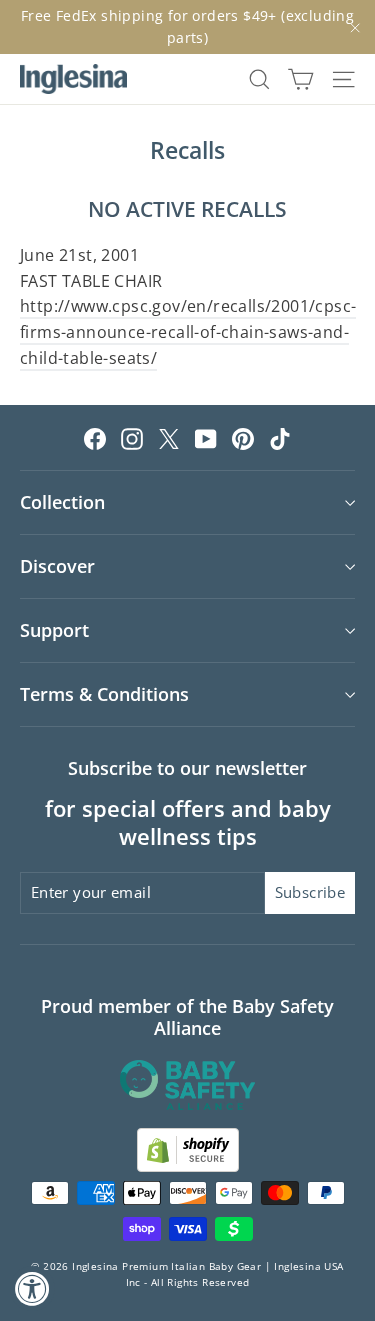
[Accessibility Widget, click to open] (32, 1288)
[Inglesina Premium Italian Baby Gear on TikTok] (280, 438)
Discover (57, 566)
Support (54, 630)
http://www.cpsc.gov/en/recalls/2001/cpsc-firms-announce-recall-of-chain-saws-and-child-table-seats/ (188, 331)
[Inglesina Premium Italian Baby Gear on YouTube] (206, 438)
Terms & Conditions (104, 694)
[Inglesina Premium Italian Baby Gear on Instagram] (132, 438)
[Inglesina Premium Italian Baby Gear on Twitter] (169, 438)
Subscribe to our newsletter (187, 768)
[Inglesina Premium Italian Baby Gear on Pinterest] (243, 438)
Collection (62, 502)
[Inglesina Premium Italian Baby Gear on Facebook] (95, 438)
